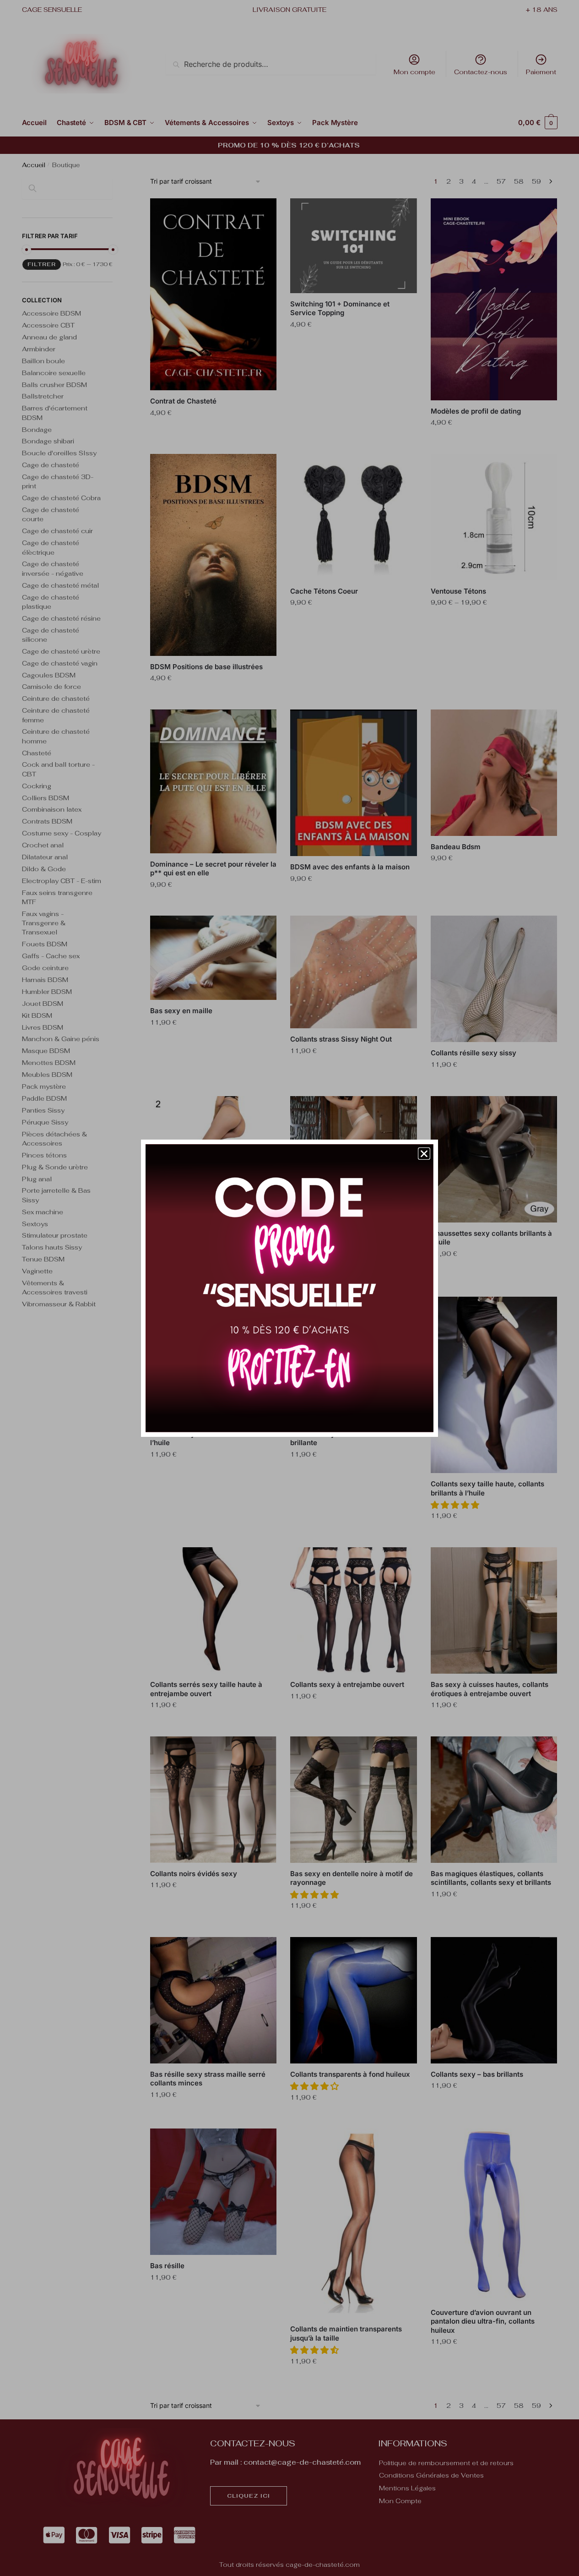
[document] (289, 1288)
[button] (424, 1154)
